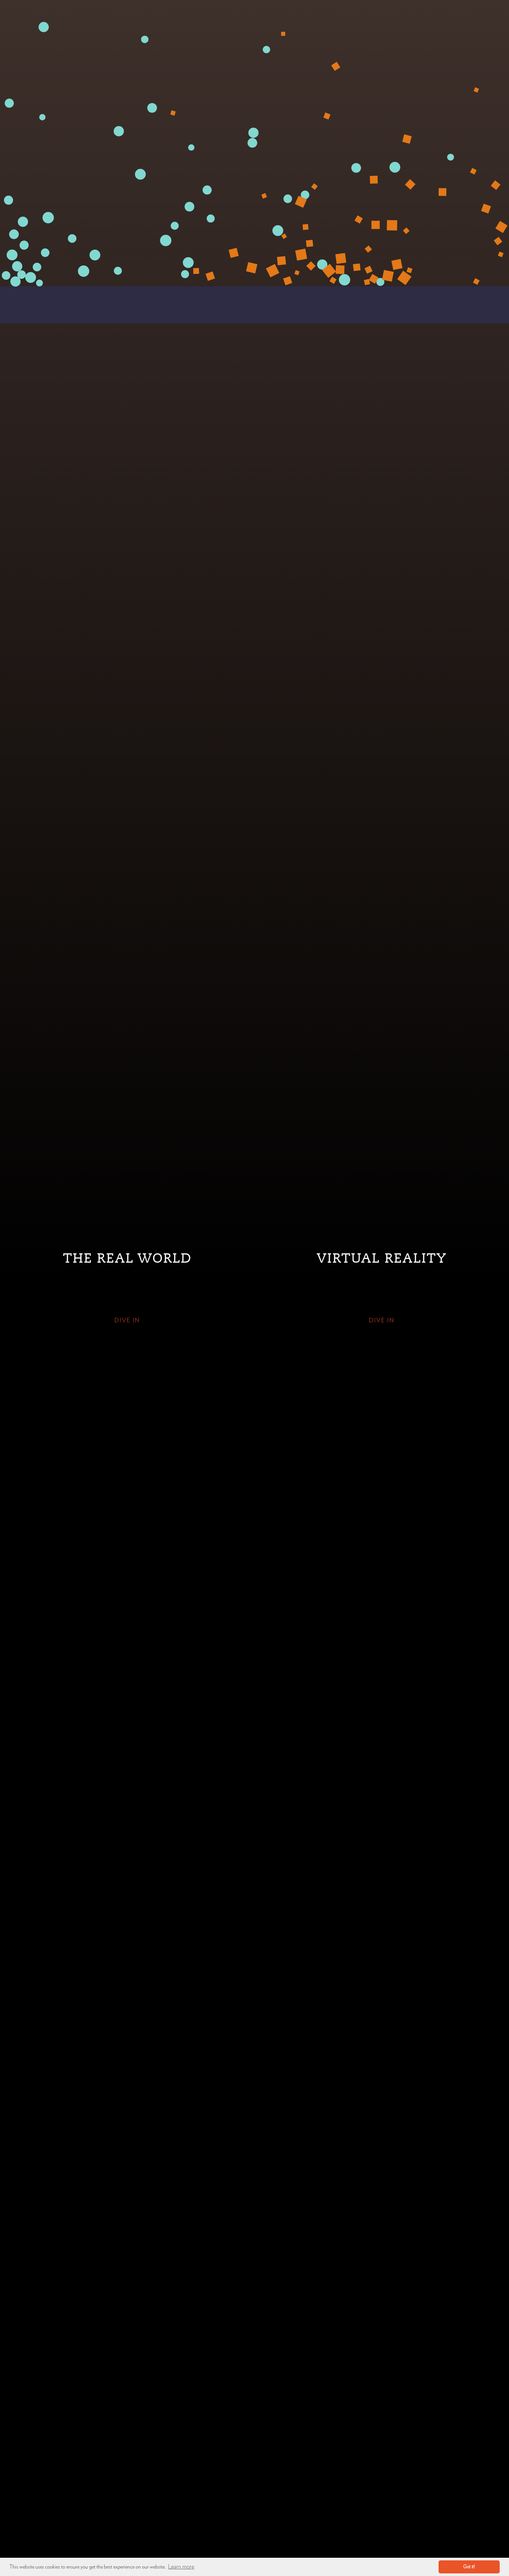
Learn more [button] (181, 2567)
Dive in (127, 1320)
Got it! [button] (469, 2567)
